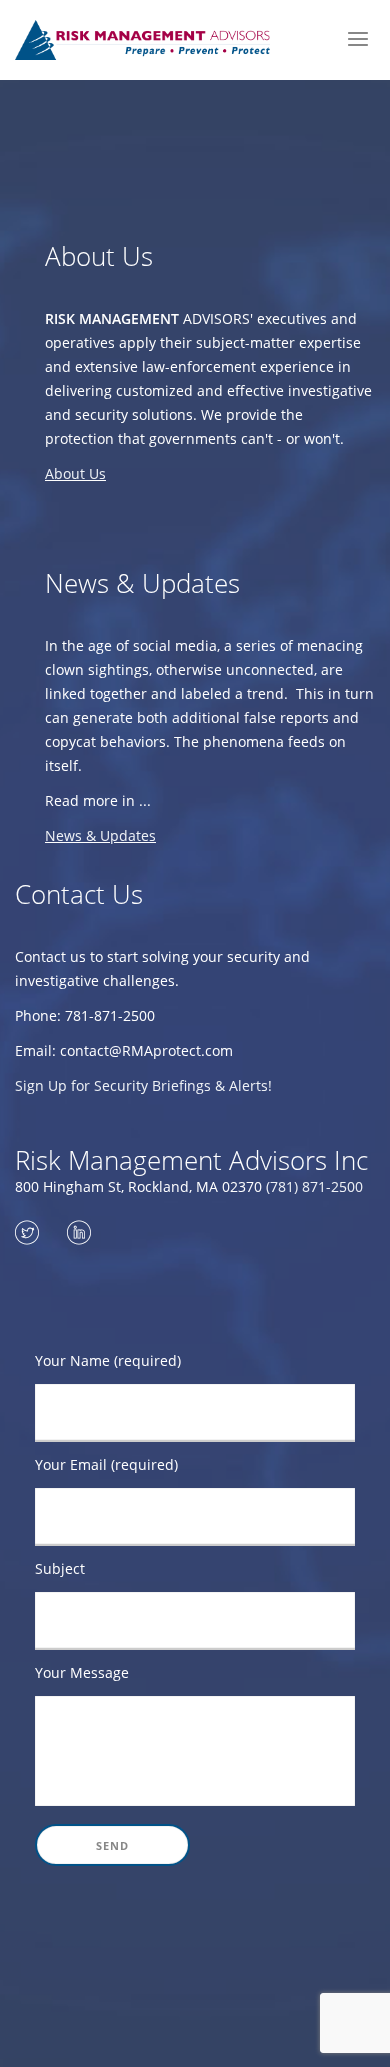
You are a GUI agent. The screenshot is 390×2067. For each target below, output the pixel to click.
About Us (75, 473)
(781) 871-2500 (314, 1186)
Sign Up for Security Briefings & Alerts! (143, 1085)
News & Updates (100, 835)
